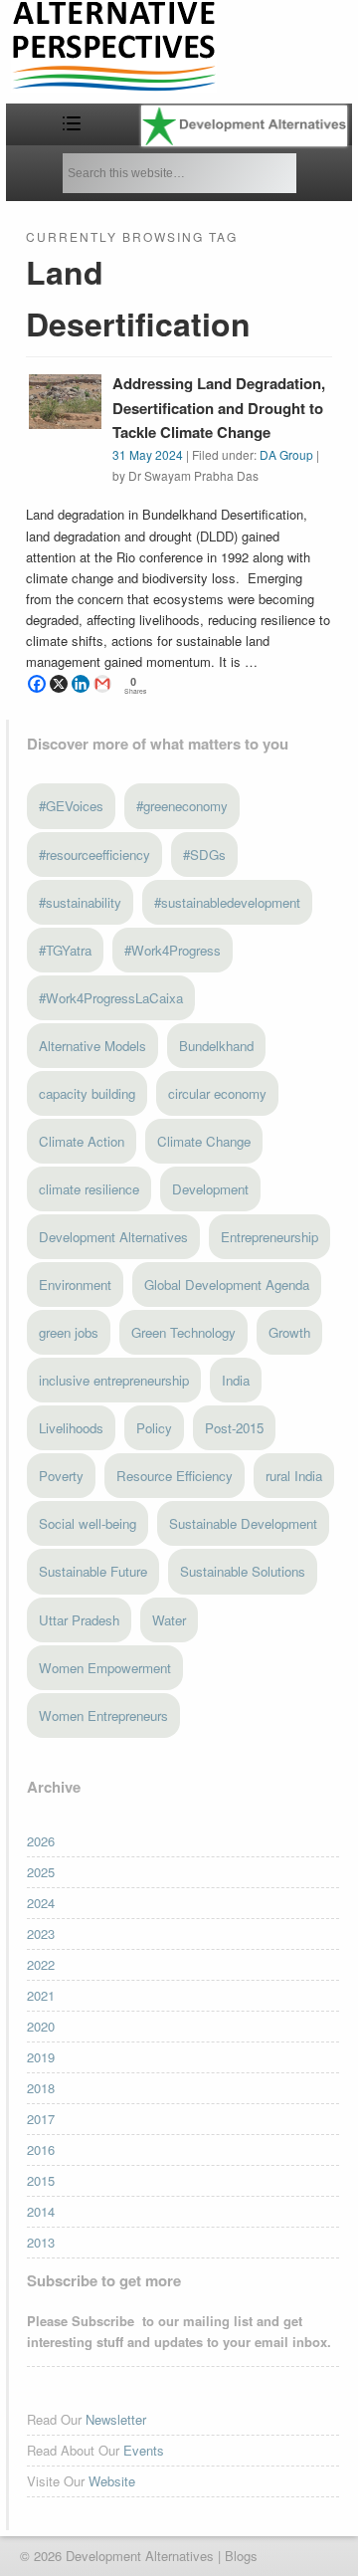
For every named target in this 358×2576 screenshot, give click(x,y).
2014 (41, 2211)
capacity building (87, 1093)
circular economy (217, 1093)
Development (210, 1189)
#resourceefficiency (94, 855)
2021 (41, 1995)
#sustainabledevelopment (227, 902)
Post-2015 (234, 1428)
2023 (41, 1933)
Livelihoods (71, 1428)
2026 (41, 1841)
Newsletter (116, 2419)
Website (112, 2481)
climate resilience (89, 1189)
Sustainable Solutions (243, 1571)
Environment (75, 1285)
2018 (41, 2088)
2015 (41, 2180)
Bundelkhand (216, 1046)
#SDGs (204, 855)
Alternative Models (92, 1046)
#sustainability (80, 902)
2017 (41, 2119)
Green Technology (183, 1332)
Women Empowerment (105, 1668)
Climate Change (204, 1141)
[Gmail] (102, 684)
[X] (59, 684)
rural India (294, 1476)
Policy (154, 1428)
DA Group (286, 454)
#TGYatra (65, 950)
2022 (41, 1964)
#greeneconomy (182, 806)
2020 (41, 2026)
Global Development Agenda (227, 1285)
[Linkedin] (81, 684)
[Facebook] (37, 684)
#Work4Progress (173, 950)
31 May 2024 (148, 454)
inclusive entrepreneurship (114, 1380)
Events (144, 2450)
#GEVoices (71, 806)
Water (169, 1620)
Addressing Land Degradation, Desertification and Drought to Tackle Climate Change (219, 408)
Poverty (61, 1476)
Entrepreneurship (269, 1237)
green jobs (69, 1332)
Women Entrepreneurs (103, 1716)
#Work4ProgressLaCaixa (111, 998)
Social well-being (88, 1523)
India (236, 1380)
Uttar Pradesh (79, 1620)
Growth (289, 1332)
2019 (41, 2057)
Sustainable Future (93, 1571)
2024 (41, 1903)
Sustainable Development (243, 1523)
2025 (41, 1872)
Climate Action (82, 1141)
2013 (41, 2242)
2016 (41, 2149)
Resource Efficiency (175, 1476)
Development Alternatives (113, 1237)
